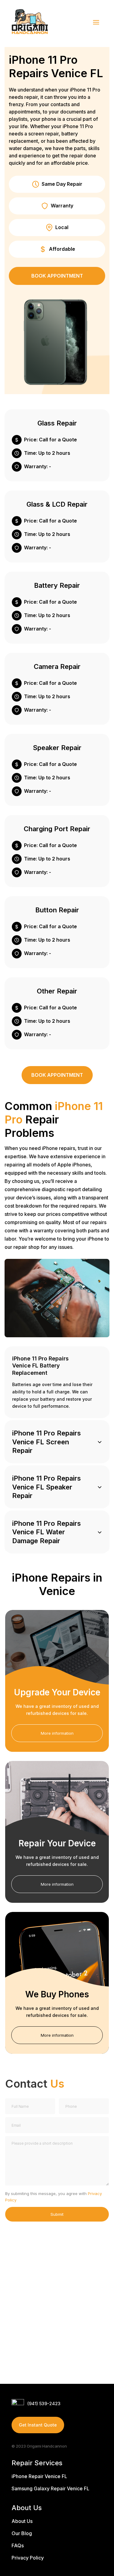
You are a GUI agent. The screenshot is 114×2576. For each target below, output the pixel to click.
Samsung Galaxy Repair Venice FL (50, 2488)
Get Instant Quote (38, 2425)
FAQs (18, 2545)
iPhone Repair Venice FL (39, 2476)
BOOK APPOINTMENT (57, 276)
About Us (22, 2521)
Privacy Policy (28, 2558)
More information (57, 1733)
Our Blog (22, 2533)
